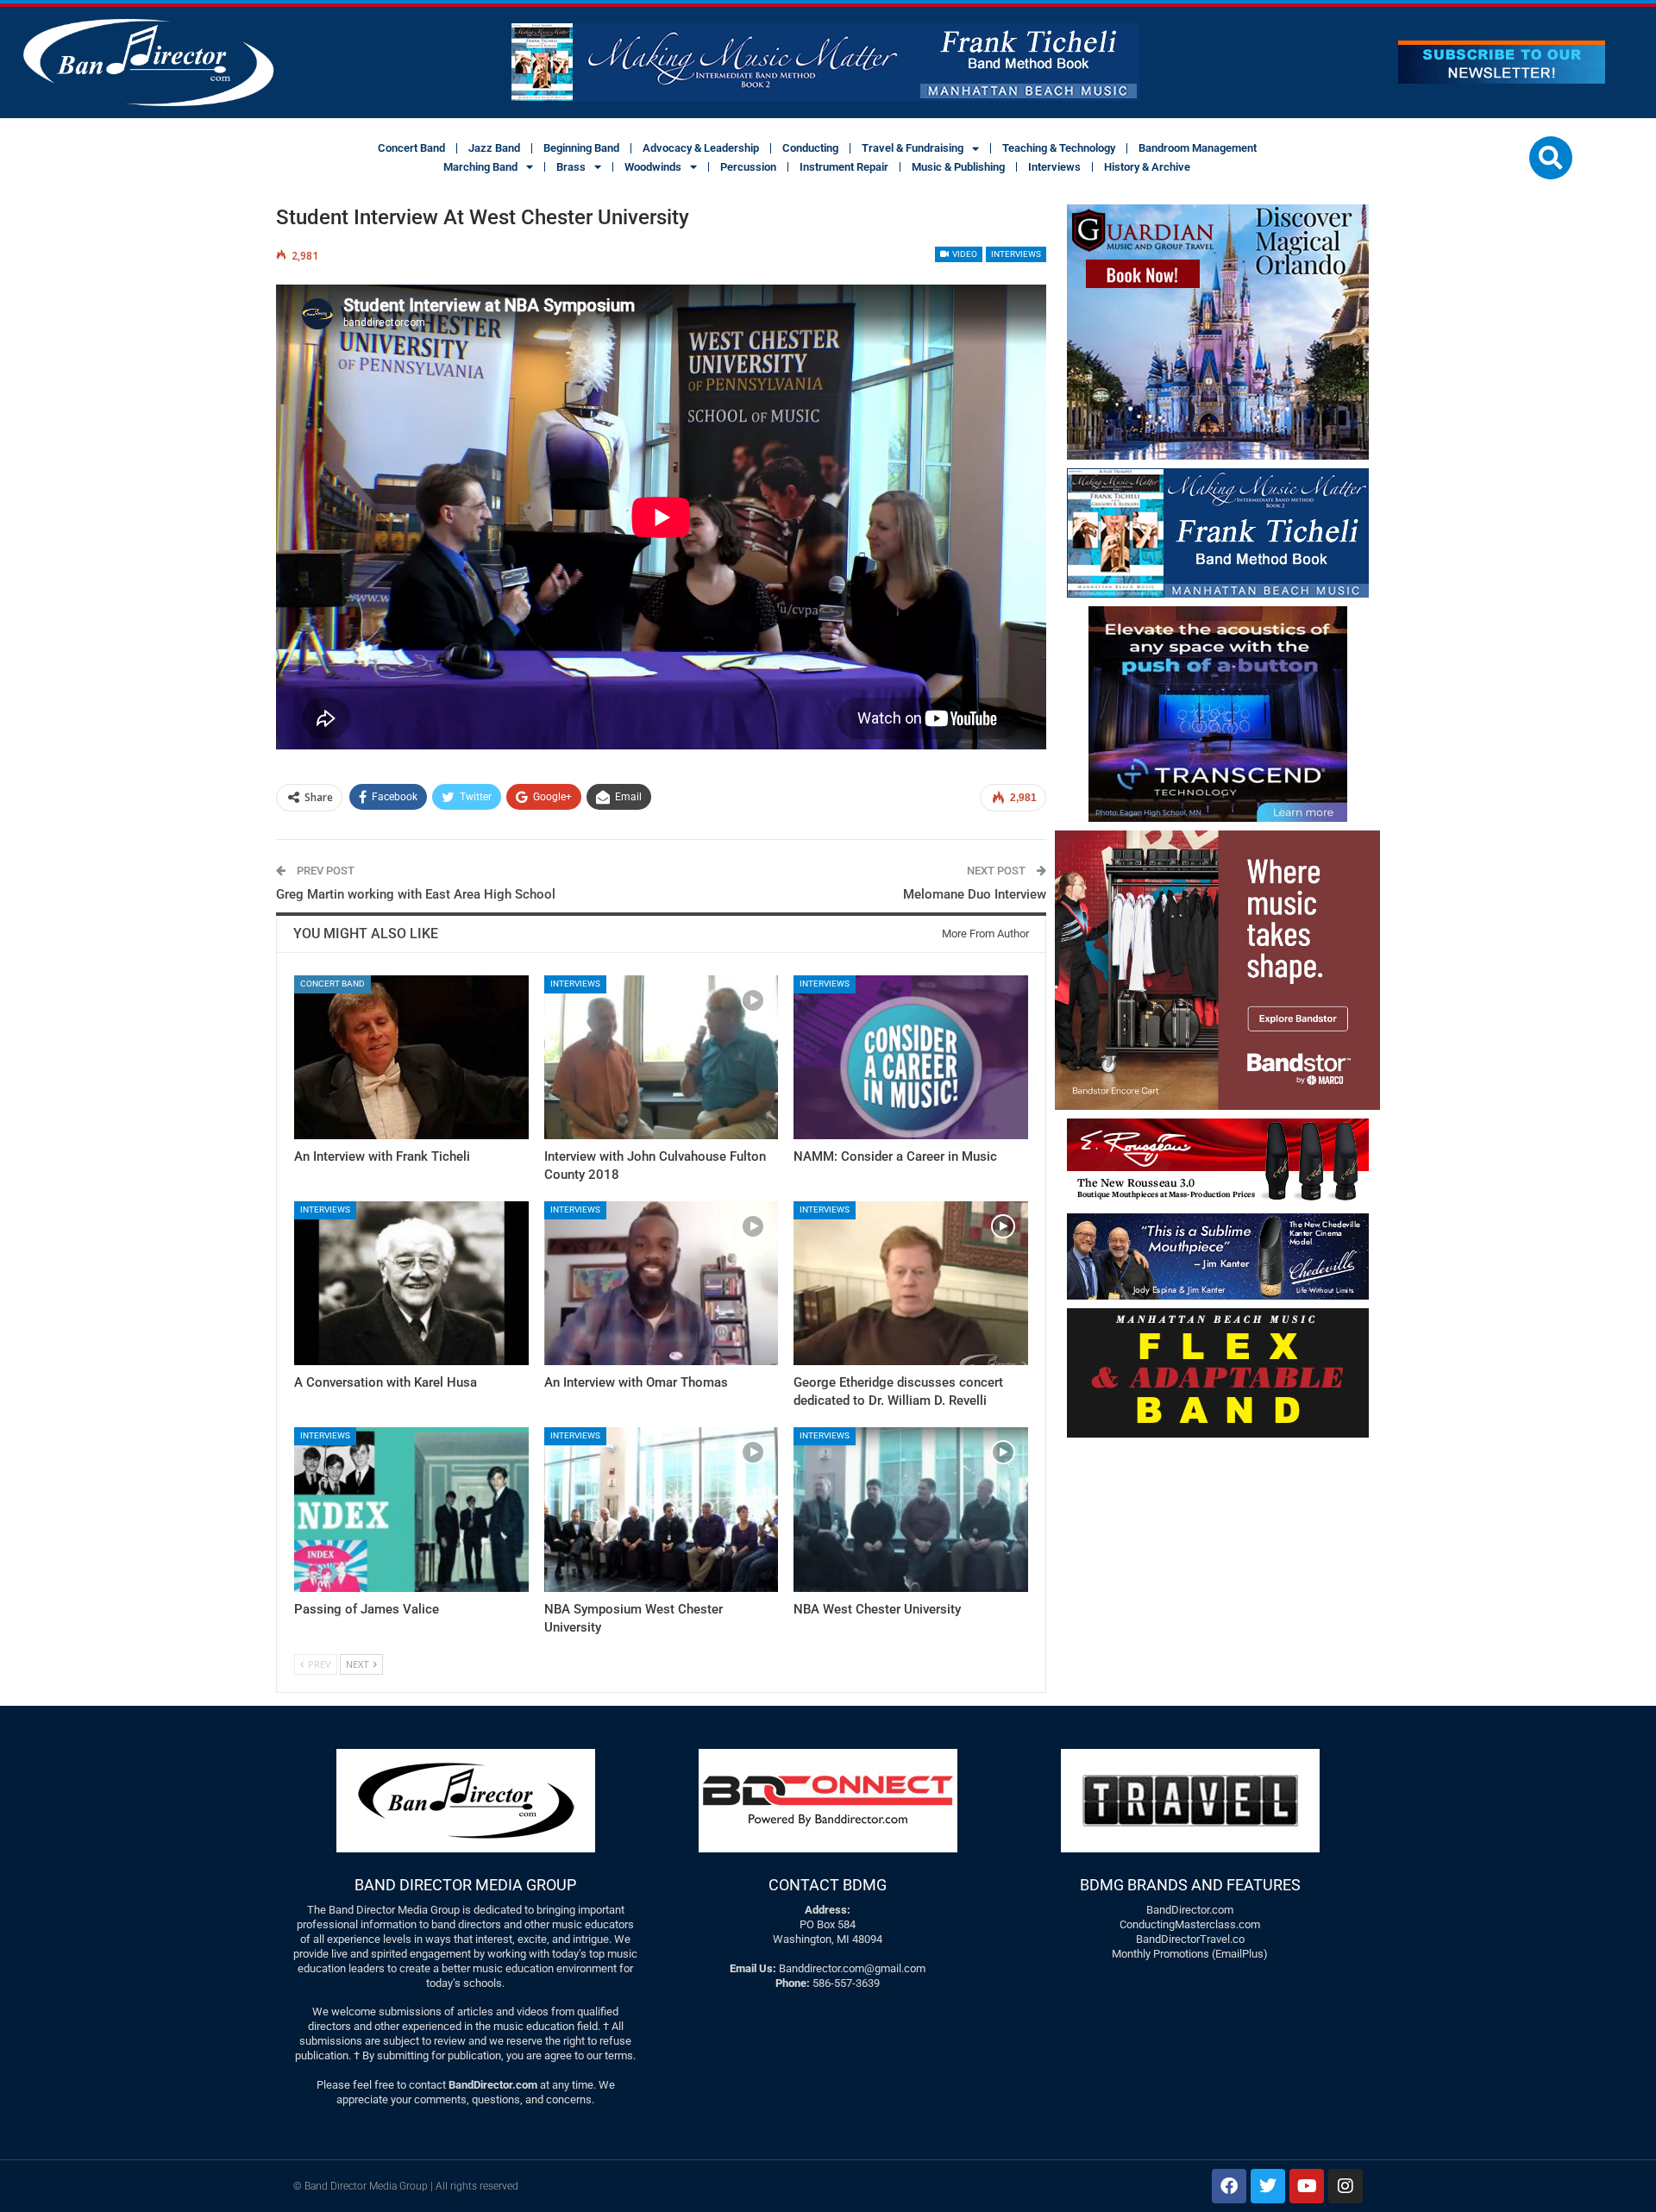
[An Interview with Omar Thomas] (662, 1283)
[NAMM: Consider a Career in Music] (911, 1057)
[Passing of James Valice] (411, 1509)
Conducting (810, 148)
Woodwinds (653, 167)
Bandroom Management (1198, 148)
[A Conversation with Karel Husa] (411, 1283)
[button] (1551, 158)
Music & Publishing (958, 167)
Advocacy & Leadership (701, 148)
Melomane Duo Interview (975, 894)
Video (964, 254)
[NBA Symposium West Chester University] (662, 1509)
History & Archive (1147, 167)
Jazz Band (494, 148)
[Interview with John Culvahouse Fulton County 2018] (662, 1057)
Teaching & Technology (1059, 148)
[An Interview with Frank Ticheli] (411, 1057)
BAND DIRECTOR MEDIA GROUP (465, 1885)
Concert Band (411, 148)
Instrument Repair (844, 167)
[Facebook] (1229, 2186)
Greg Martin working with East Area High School (416, 894)
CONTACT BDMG (828, 1885)
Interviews (1054, 167)
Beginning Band (581, 148)
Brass (571, 167)
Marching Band (480, 167)
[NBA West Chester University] (911, 1509)
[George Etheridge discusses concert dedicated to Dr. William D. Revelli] (911, 1283)
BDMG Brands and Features (1190, 1885)
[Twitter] (1268, 2186)
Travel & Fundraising (913, 148)
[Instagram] (1345, 2186)
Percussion (748, 167)
